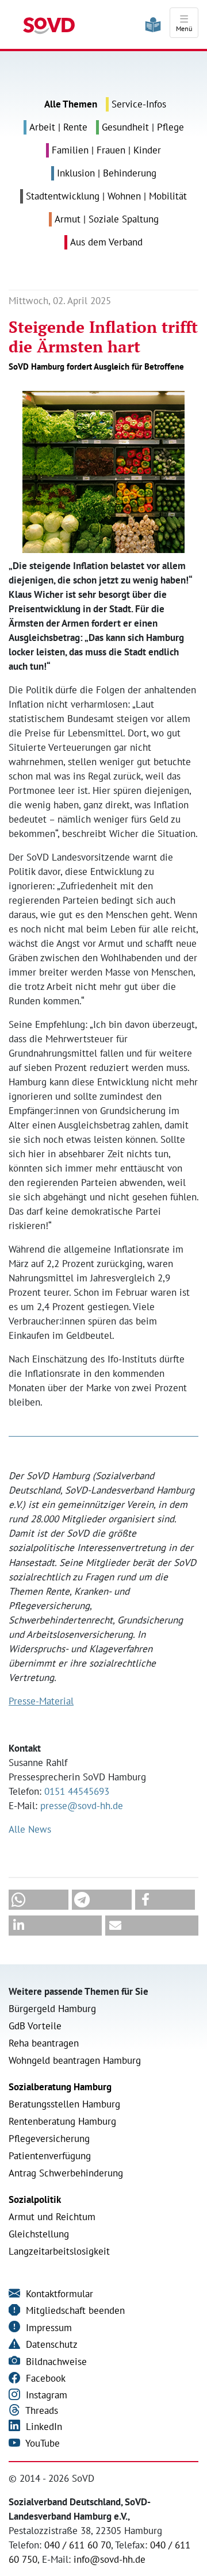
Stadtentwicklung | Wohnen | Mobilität (106, 196)
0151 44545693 (77, 1791)
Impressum (47, 2328)
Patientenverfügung (50, 2156)
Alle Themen (71, 104)
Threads (41, 2410)
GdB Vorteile (35, 2026)
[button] (39, 1900)
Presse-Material (41, 1701)
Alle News (30, 1829)
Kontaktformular (58, 2294)
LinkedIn (43, 2427)
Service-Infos (139, 104)
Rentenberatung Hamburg (62, 2121)
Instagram (45, 2395)
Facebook (44, 2378)
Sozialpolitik (35, 2199)
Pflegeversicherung (49, 2139)
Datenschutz (50, 2344)
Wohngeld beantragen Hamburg (75, 2060)
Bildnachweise (55, 2362)
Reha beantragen (44, 2043)
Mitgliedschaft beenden (74, 2310)
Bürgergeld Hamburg (52, 2009)
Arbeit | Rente (58, 127)
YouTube (41, 2443)
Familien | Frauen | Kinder (106, 150)
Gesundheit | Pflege (143, 127)
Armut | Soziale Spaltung (107, 219)
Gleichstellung (39, 2234)
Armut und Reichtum (52, 2217)
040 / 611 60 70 (78, 2545)
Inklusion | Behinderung (107, 173)
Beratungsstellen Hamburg (64, 2104)
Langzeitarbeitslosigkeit (59, 2251)
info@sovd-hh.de (110, 2559)
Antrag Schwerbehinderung (66, 2173)
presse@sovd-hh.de (82, 1806)
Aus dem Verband (106, 242)
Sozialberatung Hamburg (60, 2087)
